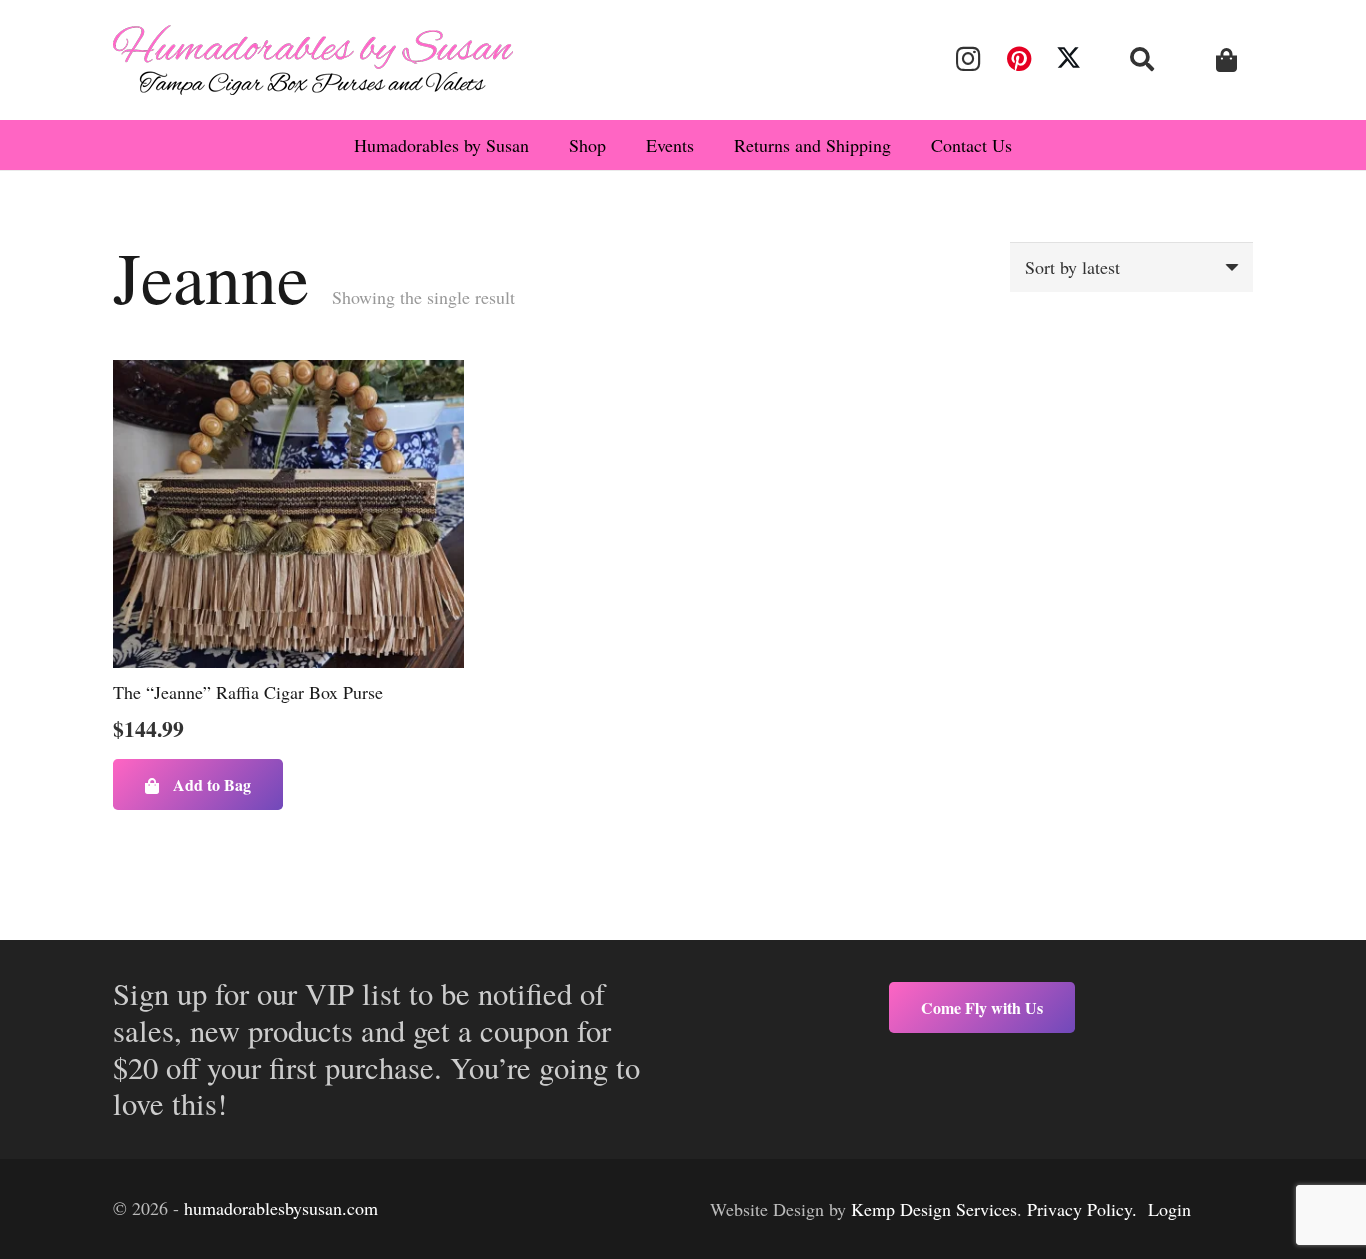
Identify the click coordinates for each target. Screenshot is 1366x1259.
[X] (1069, 59)
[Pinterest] (1018, 59)
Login (1169, 1209)
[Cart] (1226, 60)
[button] (1142, 59)
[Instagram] (968, 59)
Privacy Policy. (1082, 1209)
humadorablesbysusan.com (281, 1208)
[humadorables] (313, 60)
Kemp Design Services (934, 1209)
